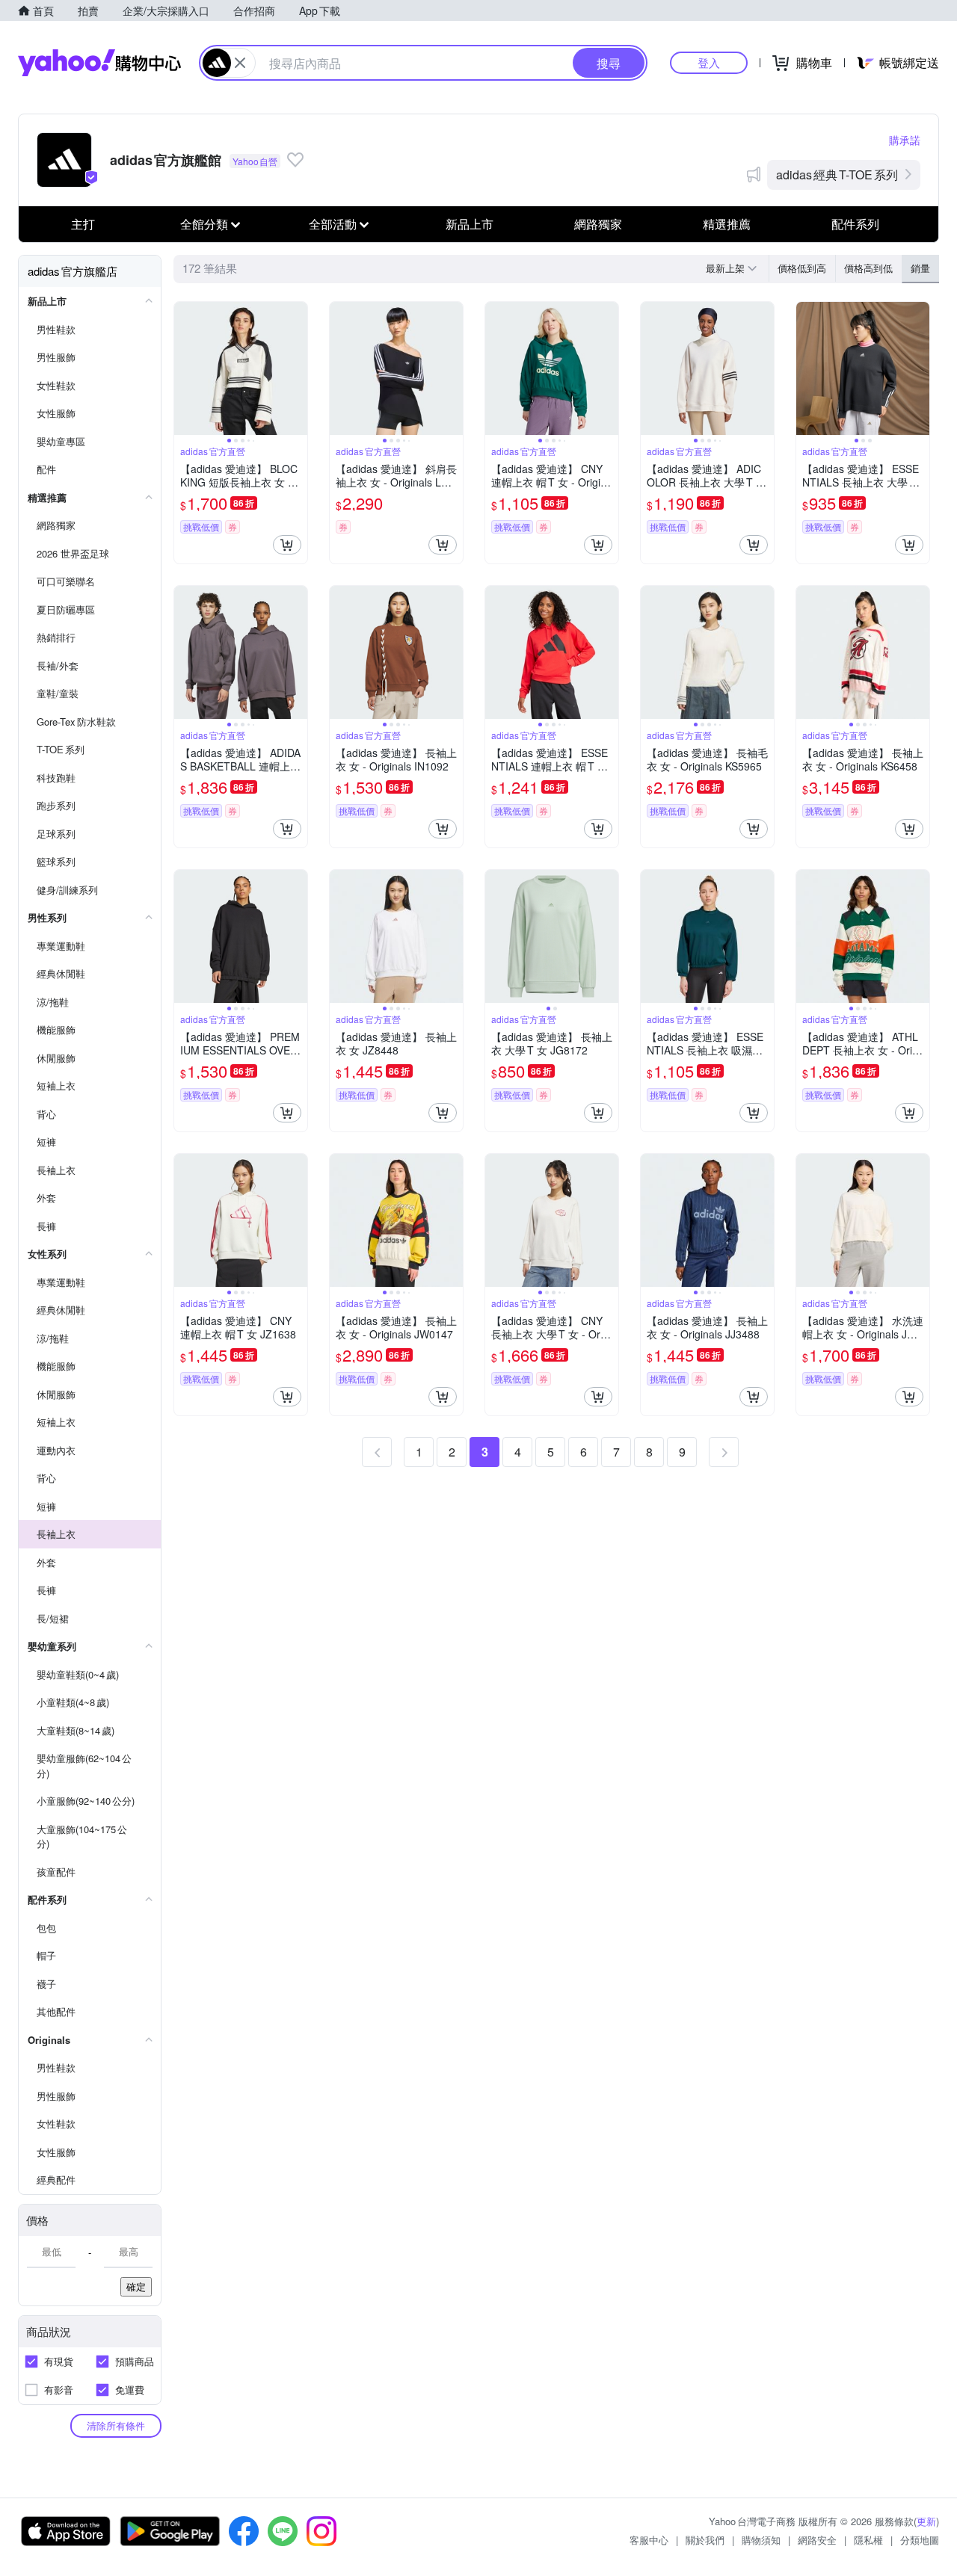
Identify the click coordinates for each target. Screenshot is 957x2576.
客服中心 (649, 2540)
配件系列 (855, 224)
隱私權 (868, 2540)
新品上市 (470, 224)
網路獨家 (598, 224)
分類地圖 (920, 2540)
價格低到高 (802, 268)
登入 (709, 62)
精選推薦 (727, 224)
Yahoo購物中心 (99, 63)
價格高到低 (868, 268)
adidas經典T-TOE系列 (837, 174)
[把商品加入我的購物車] (287, 545)
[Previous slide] (184, 368)
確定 (136, 2286)
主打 (83, 224)
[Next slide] (298, 368)
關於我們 (705, 2540)
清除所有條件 (116, 2425)
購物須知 (761, 2540)
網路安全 (817, 2540)
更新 (926, 2521)
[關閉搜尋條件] (240, 63)
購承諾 (905, 140)
